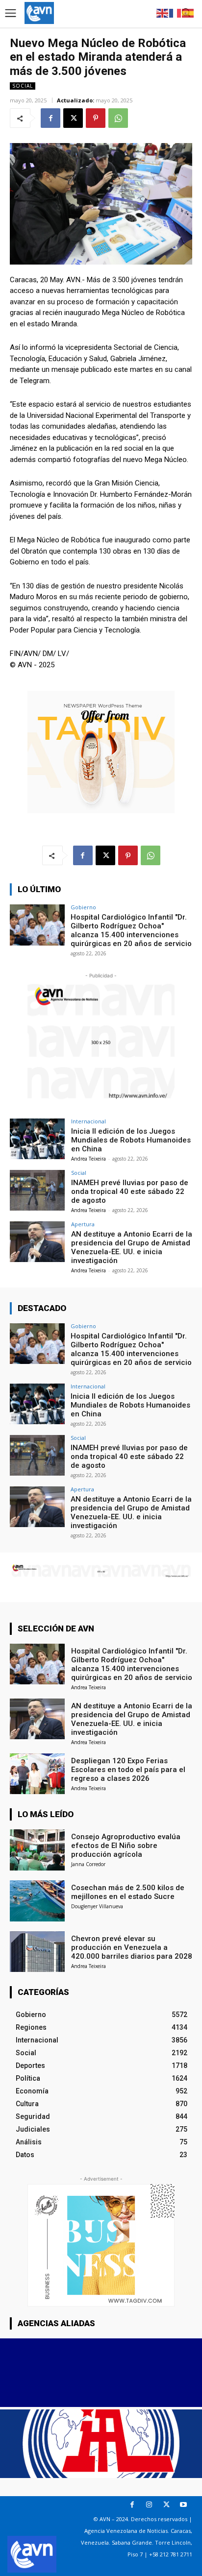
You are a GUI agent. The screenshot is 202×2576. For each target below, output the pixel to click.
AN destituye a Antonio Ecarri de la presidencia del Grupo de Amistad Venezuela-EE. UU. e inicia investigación (132, 1247)
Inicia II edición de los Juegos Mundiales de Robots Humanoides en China (131, 1140)
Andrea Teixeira (88, 1159)
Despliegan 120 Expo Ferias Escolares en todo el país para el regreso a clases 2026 (128, 1770)
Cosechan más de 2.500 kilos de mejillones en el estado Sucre (128, 1892)
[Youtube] (184, 2505)
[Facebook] (50, 118)
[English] (163, 12)
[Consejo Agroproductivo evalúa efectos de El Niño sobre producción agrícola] (37, 1850)
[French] (176, 12)
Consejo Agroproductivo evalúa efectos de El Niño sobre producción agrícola (126, 1846)
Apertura (83, 1224)
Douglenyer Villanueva (97, 1906)
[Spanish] (188, 12)
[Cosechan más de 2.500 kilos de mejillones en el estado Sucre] (37, 1901)
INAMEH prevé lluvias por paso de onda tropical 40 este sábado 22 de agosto (130, 1191)
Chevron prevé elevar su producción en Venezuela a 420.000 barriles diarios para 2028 (132, 1947)
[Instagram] (149, 2505)
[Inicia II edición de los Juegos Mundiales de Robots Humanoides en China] (37, 1139)
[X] (73, 118)
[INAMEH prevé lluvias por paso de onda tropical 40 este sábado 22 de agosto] (37, 1191)
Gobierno (83, 907)
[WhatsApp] (118, 118)
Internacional (88, 1121)
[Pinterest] (96, 118)
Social (23, 86)
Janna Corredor (88, 1864)
